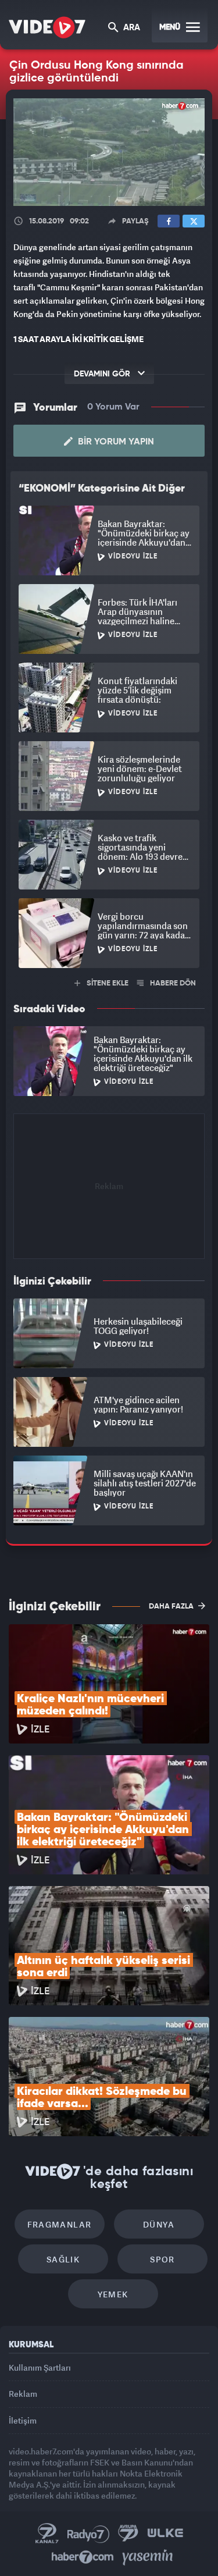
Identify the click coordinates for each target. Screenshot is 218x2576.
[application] (109, 1288)
